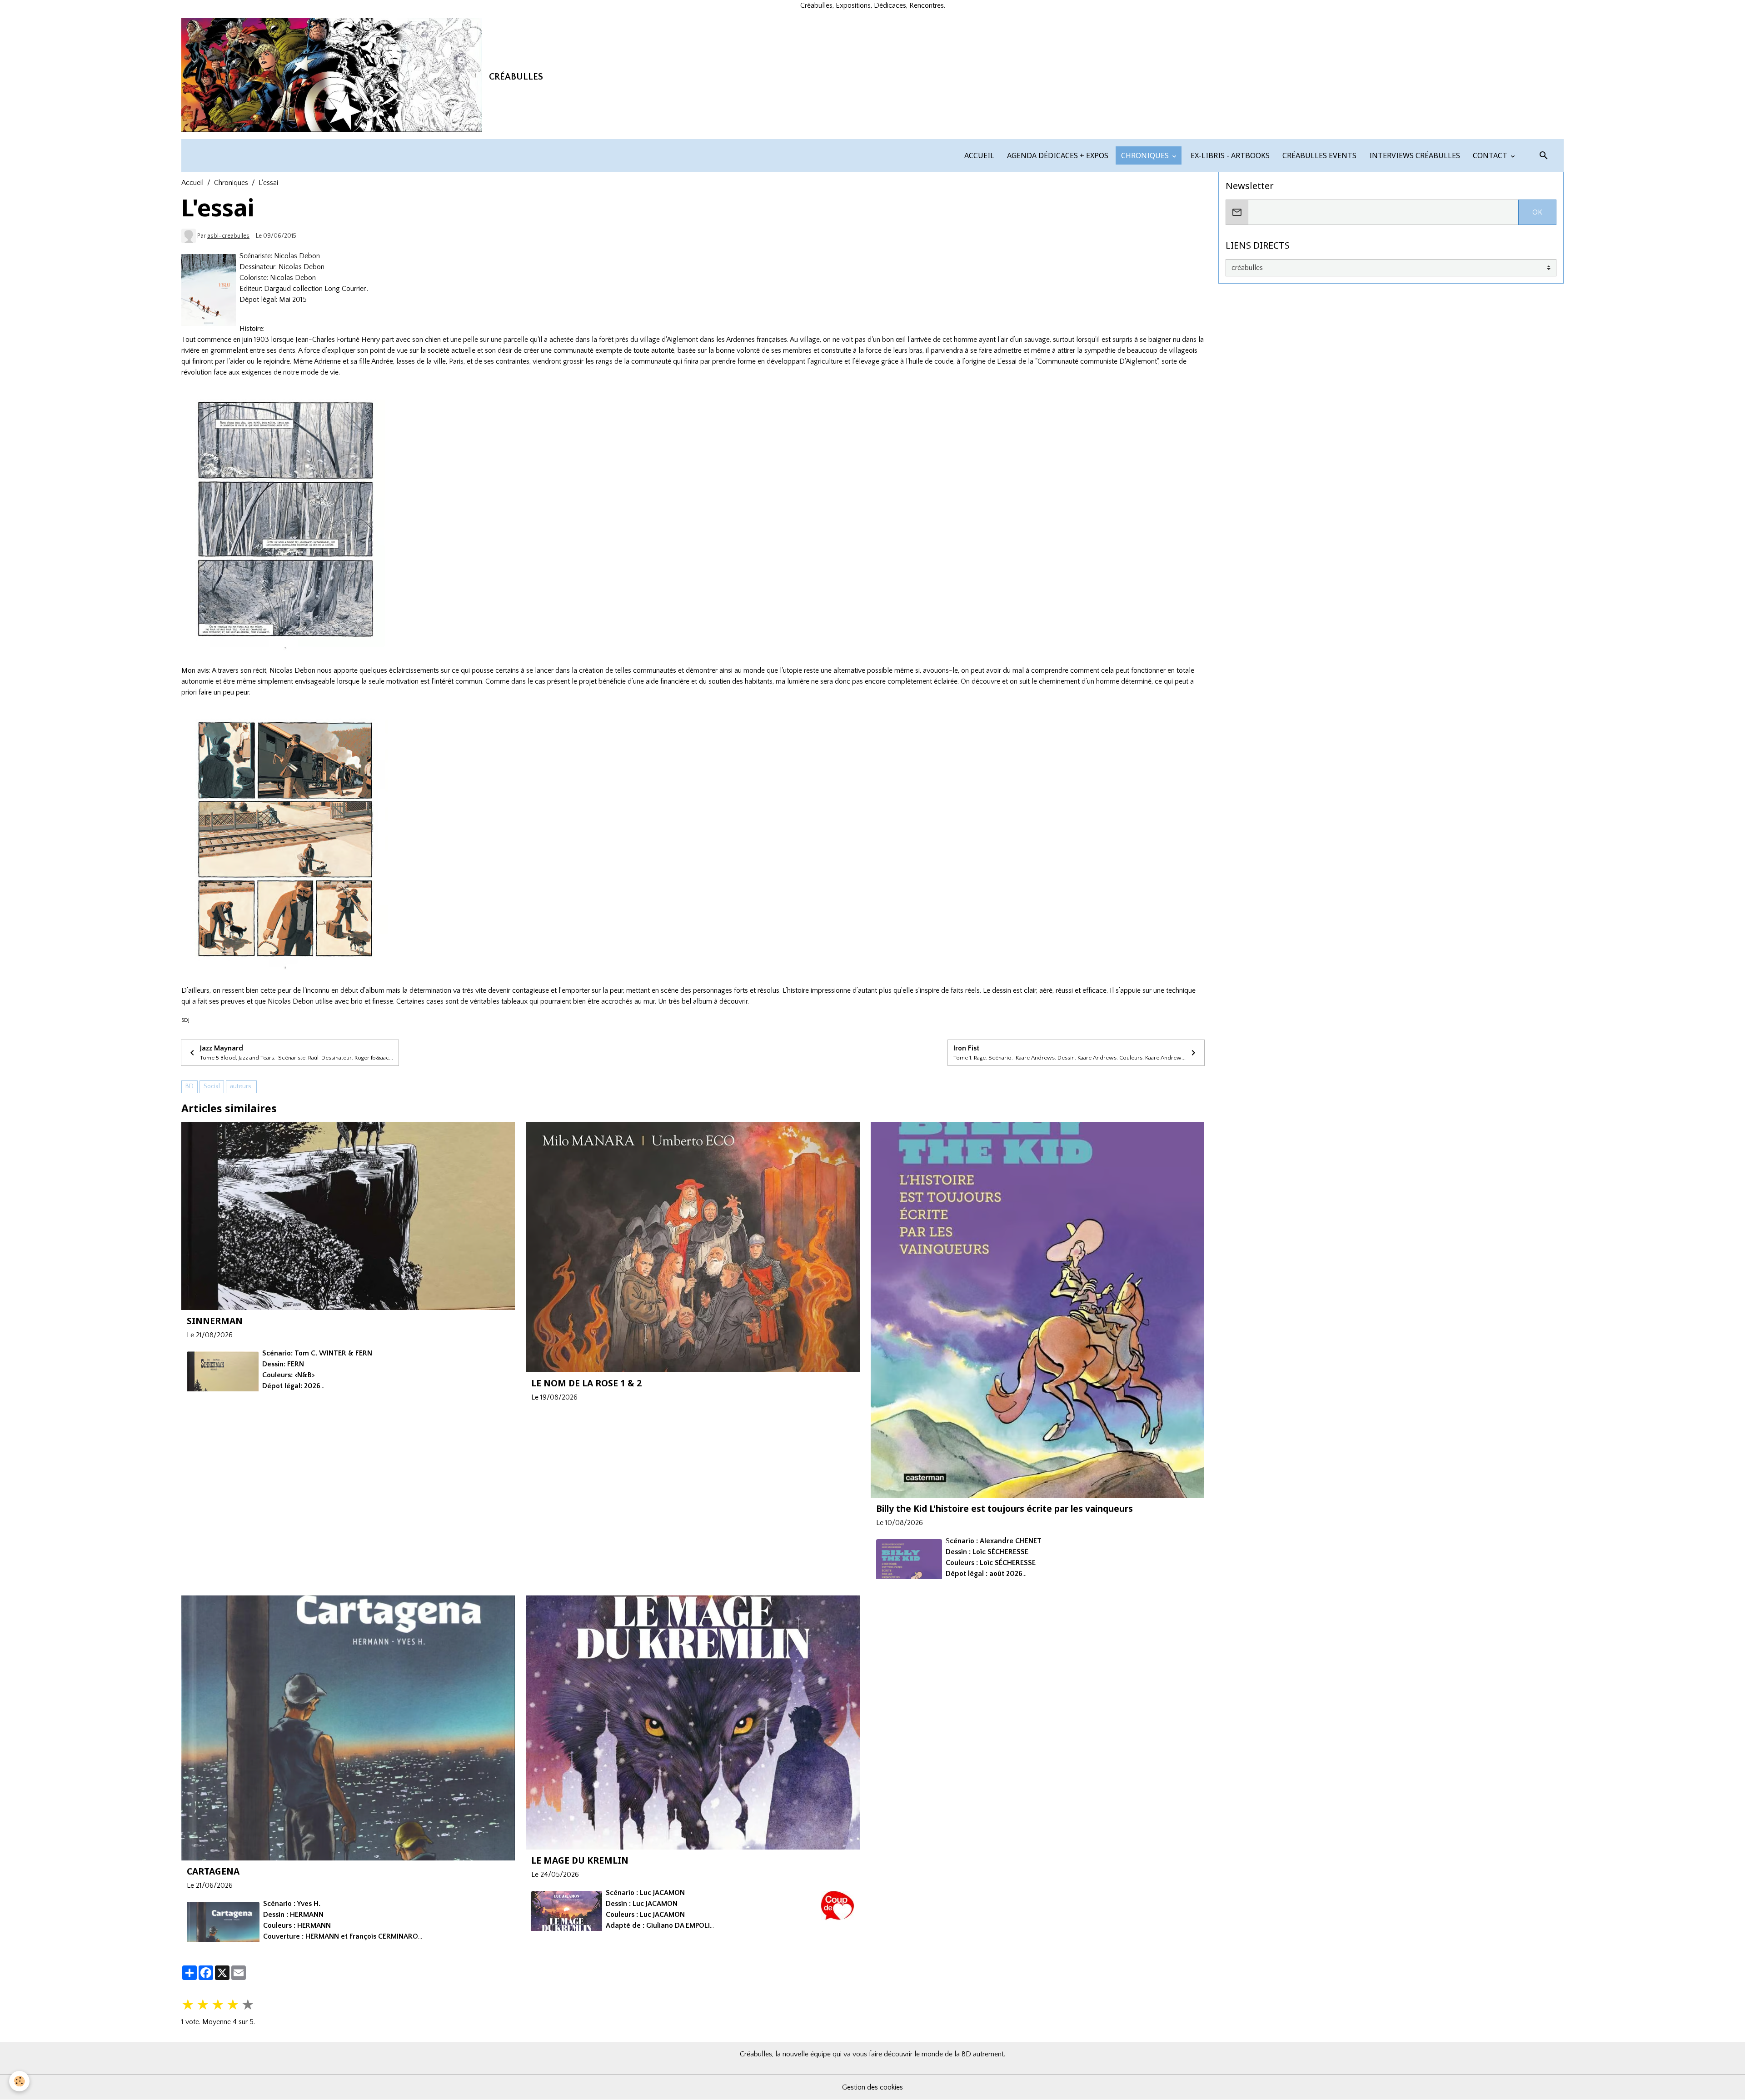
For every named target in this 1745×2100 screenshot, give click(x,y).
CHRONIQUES (1145, 155)
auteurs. (241, 1086)
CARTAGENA (213, 1871)
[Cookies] (19, 2081)
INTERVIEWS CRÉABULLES (1414, 155)
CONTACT (1490, 155)
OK (1537, 212)
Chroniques (231, 183)
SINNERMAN (215, 1321)
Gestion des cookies (872, 2087)
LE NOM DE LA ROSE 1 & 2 (586, 1383)
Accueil (192, 183)
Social (212, 1086)
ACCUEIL (978, 155)
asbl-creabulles (228, 236)
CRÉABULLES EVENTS (1319, 155)
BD (189, 1086)
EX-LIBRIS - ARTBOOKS (1229, 155)
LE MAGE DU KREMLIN (580, 1860)
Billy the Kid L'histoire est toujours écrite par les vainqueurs (1005, 1508)
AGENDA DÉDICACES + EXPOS (1057, 155)
